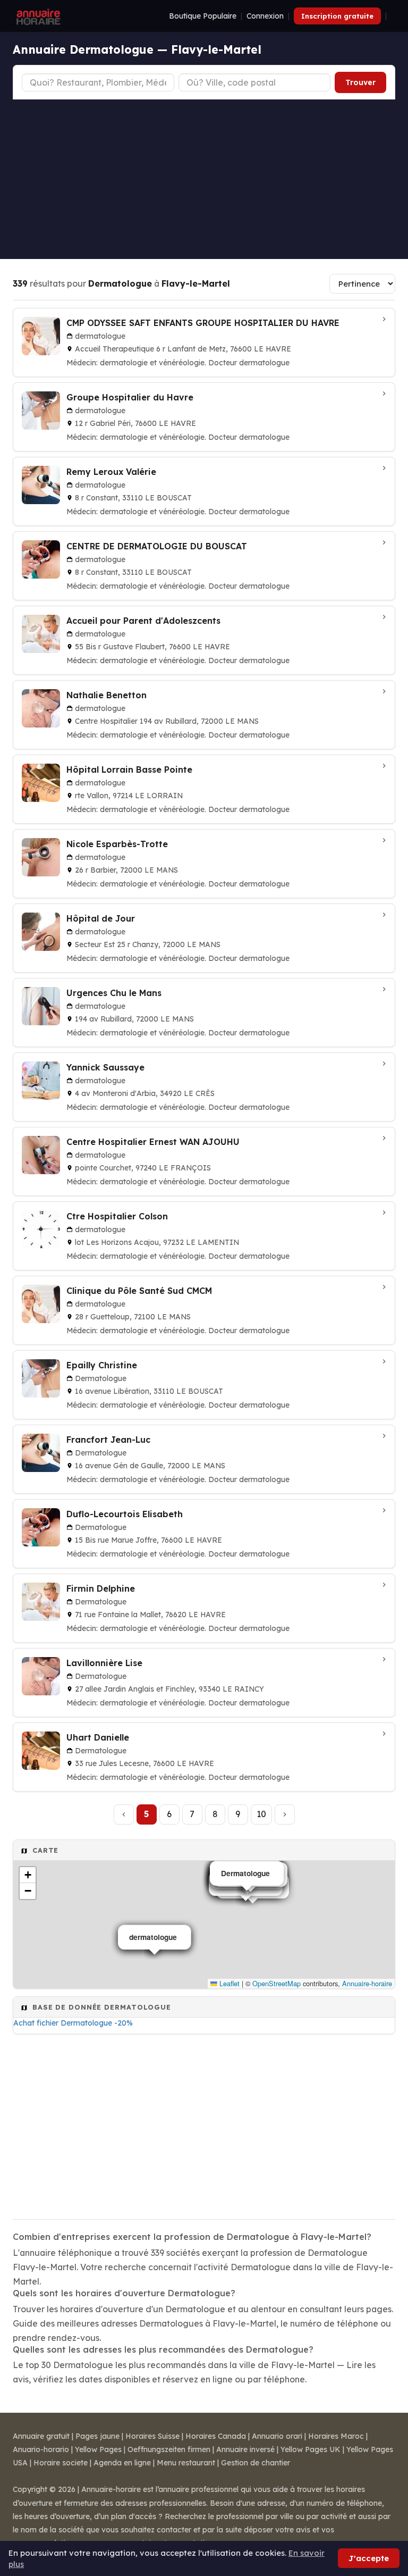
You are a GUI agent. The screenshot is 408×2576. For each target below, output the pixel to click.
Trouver (360, 82)
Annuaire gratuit (41, 2436)
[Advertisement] (204, 179)
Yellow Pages (98, 2449)
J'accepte (369, 2558)
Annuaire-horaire (367, 1983)
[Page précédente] (124, 1814)
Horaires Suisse (152, 2436)
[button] (28, 1875)
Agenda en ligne (122, 2463)
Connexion (265, 16)
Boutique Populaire (203, 16)
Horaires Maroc (336, 2436)
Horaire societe (61, 2463)
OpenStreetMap (277, 1983)
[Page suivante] (285, 1814)
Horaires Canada (216, 2436)
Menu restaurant (186, 2463)
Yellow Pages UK (311, 2449)
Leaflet (228, 1983)
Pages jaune (97, 2436)
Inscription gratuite (337, 16)
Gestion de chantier (256, 2463)
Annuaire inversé (245, 2449)
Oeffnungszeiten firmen (169, 2449)
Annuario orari (277, 2436)
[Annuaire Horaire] (37, 16)
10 (261, 1814)
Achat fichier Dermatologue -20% (73, 2023)
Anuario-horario (41, 2449)
